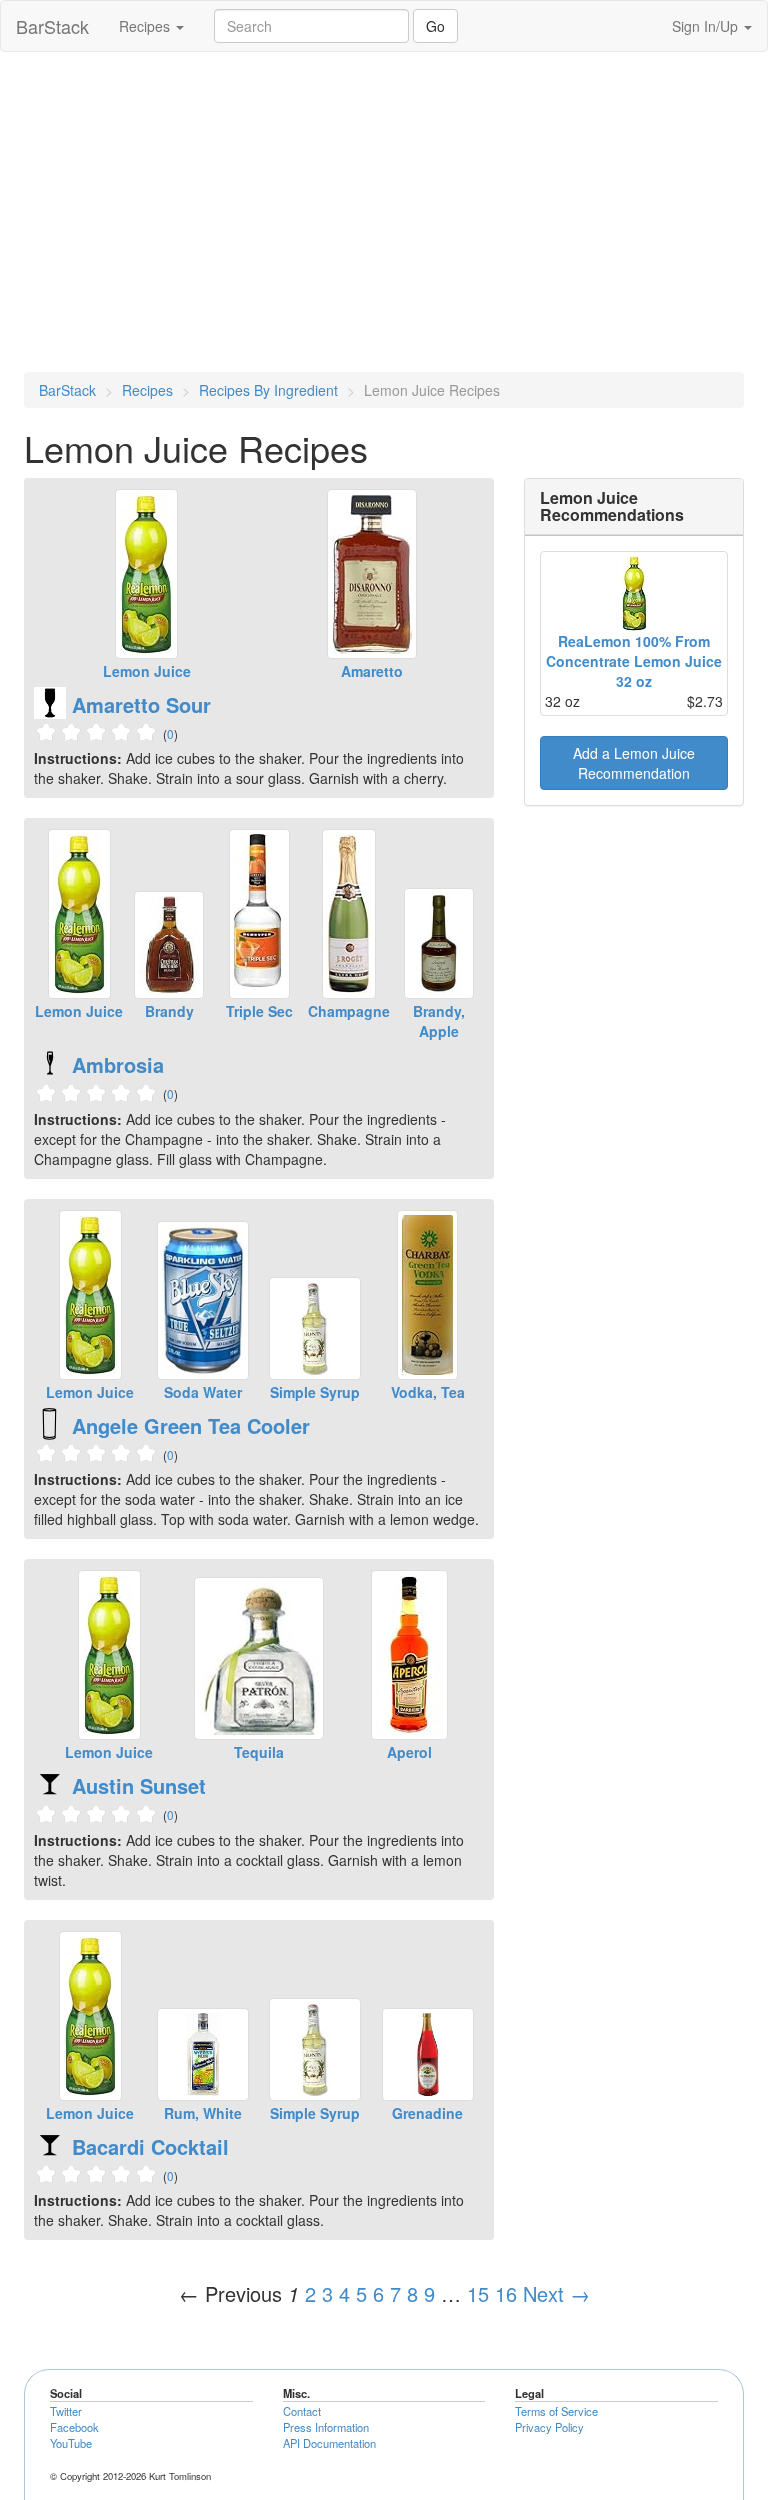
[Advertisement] (384, 212)
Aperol (409, 1752)
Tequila (259, 1752)
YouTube (71, 2443)
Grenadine (427, 2113)
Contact (302, 2411)
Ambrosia (118, 1064)
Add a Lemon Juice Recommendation (634, 763)
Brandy (169, 1011)
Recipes (146, 26)
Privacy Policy (549, 2427)
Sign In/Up (707, 26)
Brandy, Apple (439, 1021)
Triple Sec (259, 1011)
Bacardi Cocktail (150, 2146)
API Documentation (329, 2443)
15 (478, 2293)
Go (435, 26)
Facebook (74, 2427)
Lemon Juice (147, 671)
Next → (556, 2293)
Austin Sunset (139, 1785)
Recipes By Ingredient (268, 390)
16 (506, 2293)
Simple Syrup (315, 1392)
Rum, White (203, 2113)
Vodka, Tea (428, 1392)
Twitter (66, 2411)
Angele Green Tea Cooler (191, 1425)
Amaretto (372, 671)
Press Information (326, 2427)
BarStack (52, 26)
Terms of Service (556, 2411)
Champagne (349, 1011)
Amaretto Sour (141, 704)
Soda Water (203, 1392)
